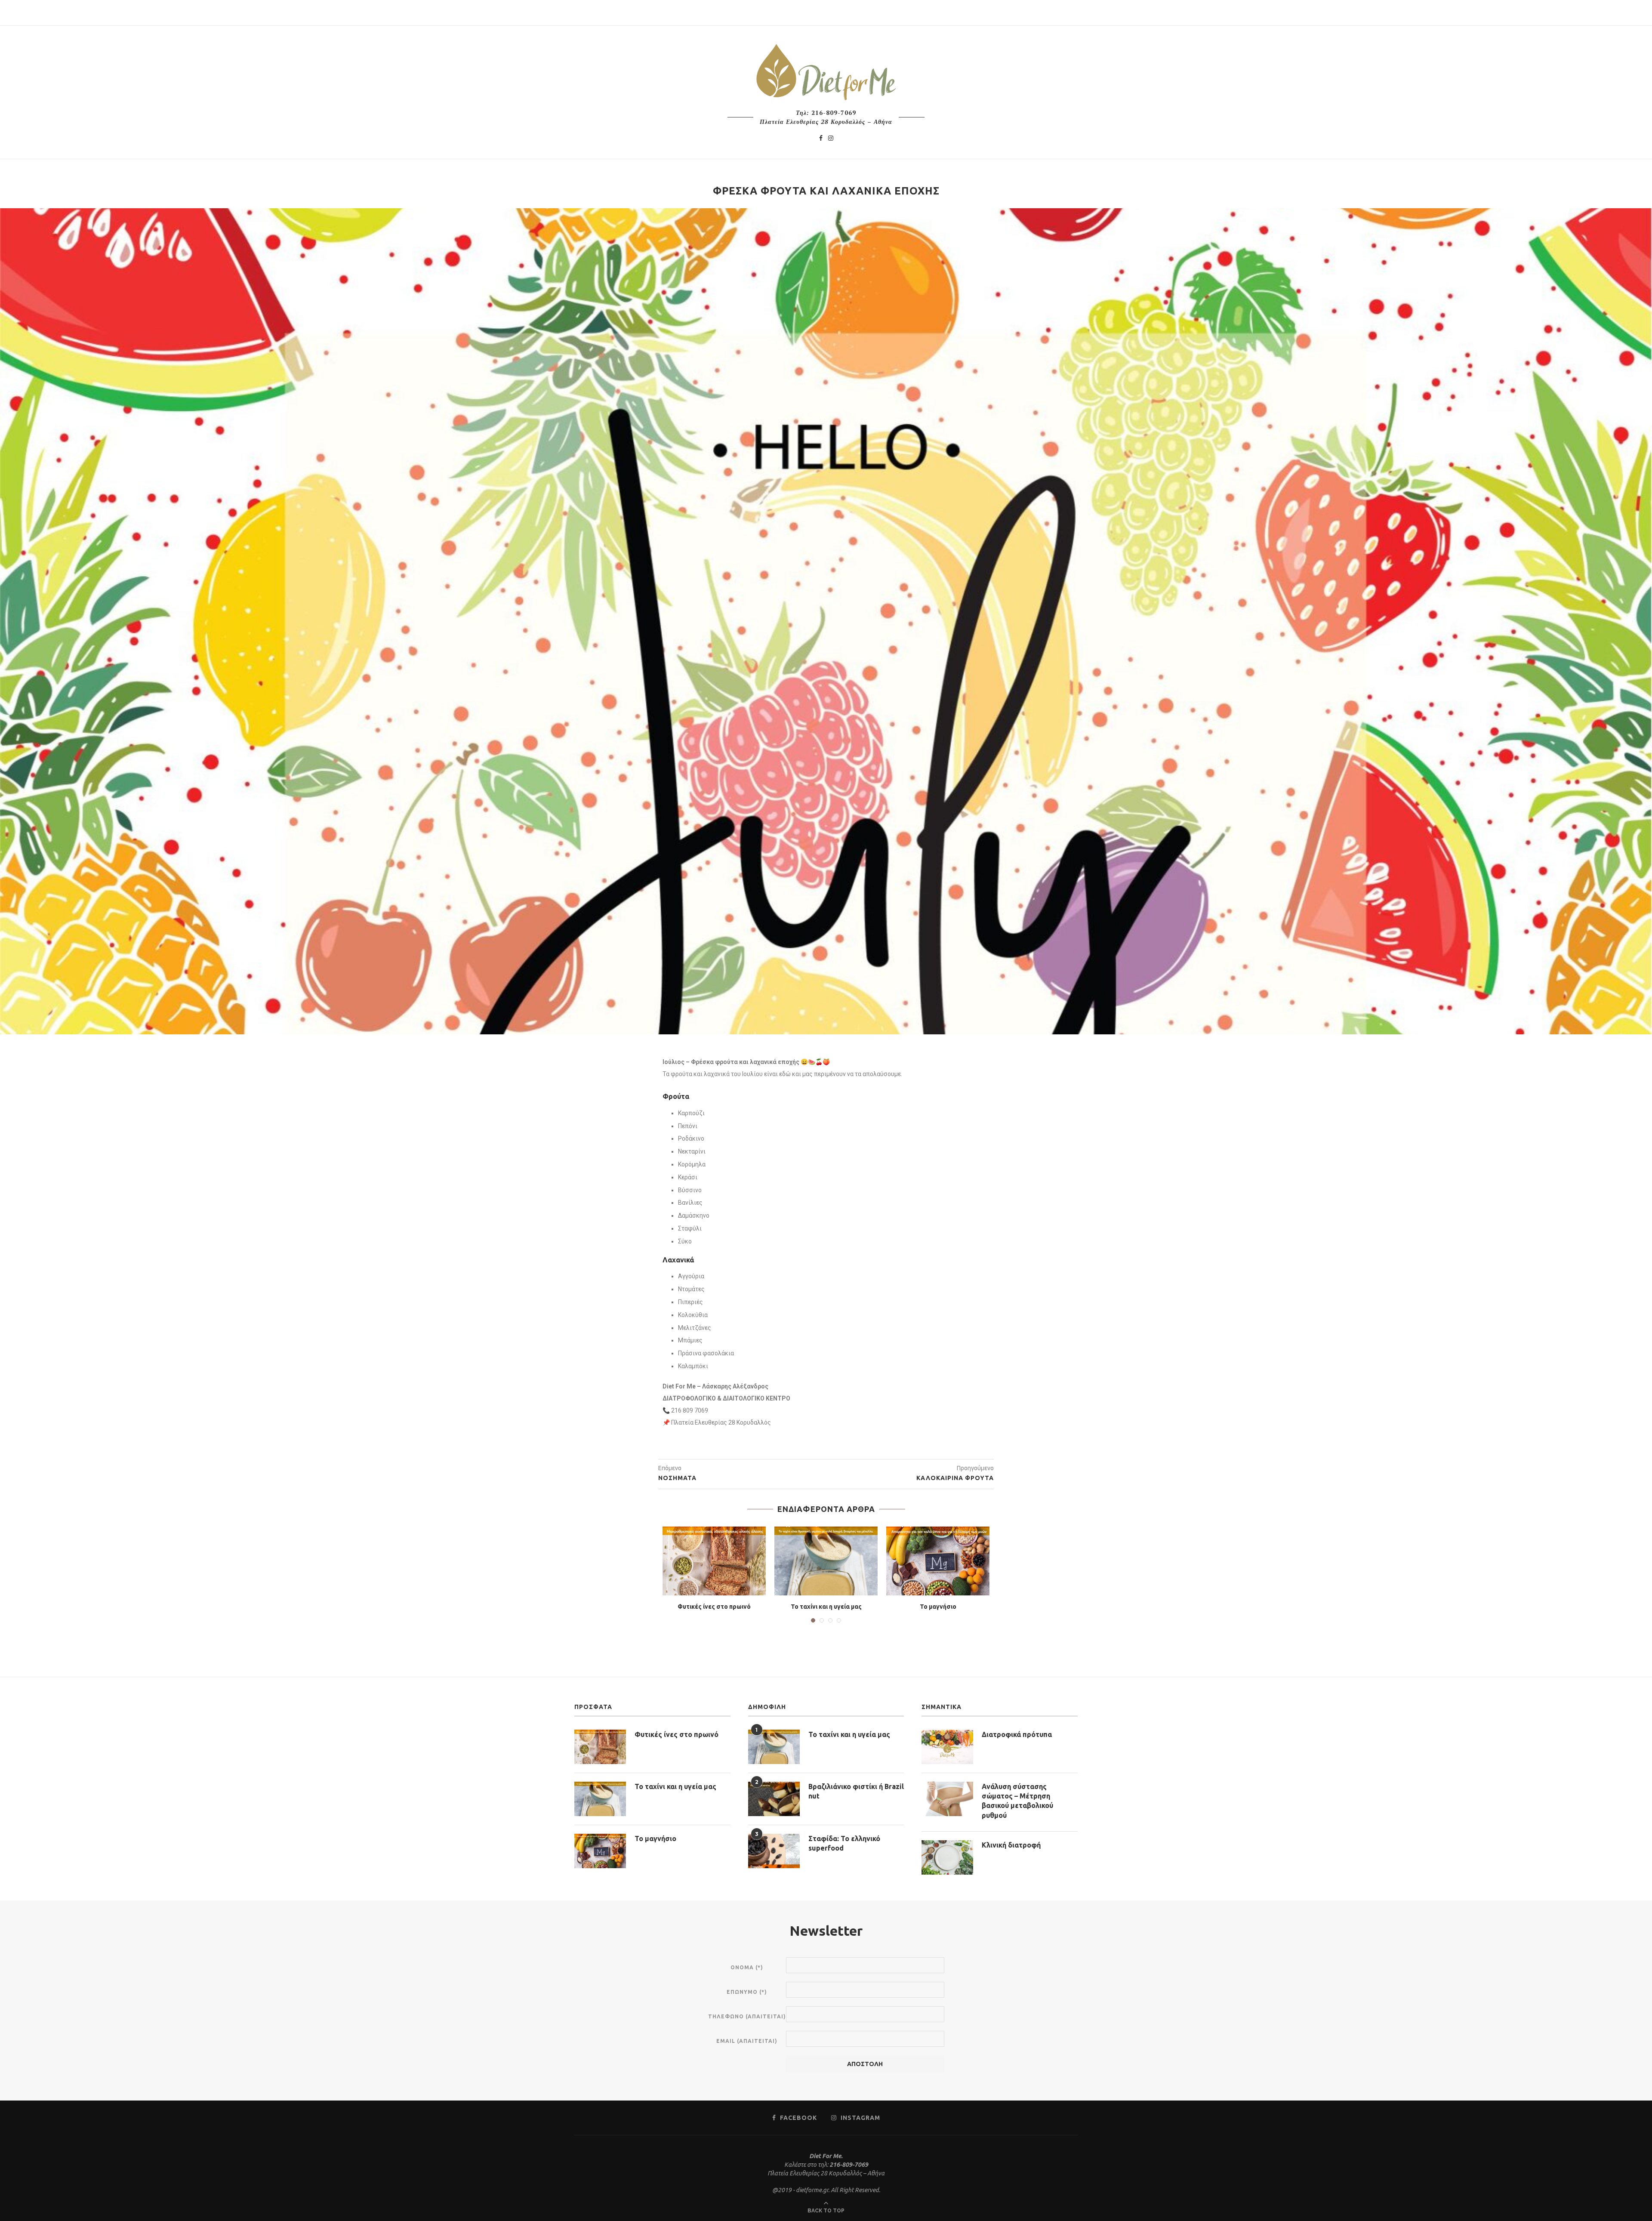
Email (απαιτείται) (747, 2041)
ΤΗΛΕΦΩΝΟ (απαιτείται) (747, 2016)
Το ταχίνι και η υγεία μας (826, 1607)
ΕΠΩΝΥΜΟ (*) (747, 1992)
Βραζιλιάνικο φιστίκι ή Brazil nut (856, 1791)
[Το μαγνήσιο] (938, 1561)
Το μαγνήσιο (938, 1607)
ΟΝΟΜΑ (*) (747, 1967)
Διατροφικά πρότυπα (1017, 1734)
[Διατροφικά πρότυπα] (947, 1747)
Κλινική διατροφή (1011, 1845)
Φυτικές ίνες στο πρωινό (714, 1607)
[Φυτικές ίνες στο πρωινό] (714, 1561)
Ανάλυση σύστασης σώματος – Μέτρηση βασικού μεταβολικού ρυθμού (1017, 1801)
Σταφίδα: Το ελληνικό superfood (844, 1843)
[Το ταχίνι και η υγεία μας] (826, 1561)
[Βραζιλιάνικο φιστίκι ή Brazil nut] (774, 1799)
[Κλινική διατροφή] (947, 1857)
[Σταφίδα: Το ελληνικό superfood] (774, 1851)
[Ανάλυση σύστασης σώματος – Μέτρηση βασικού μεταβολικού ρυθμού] (947, 1799)
